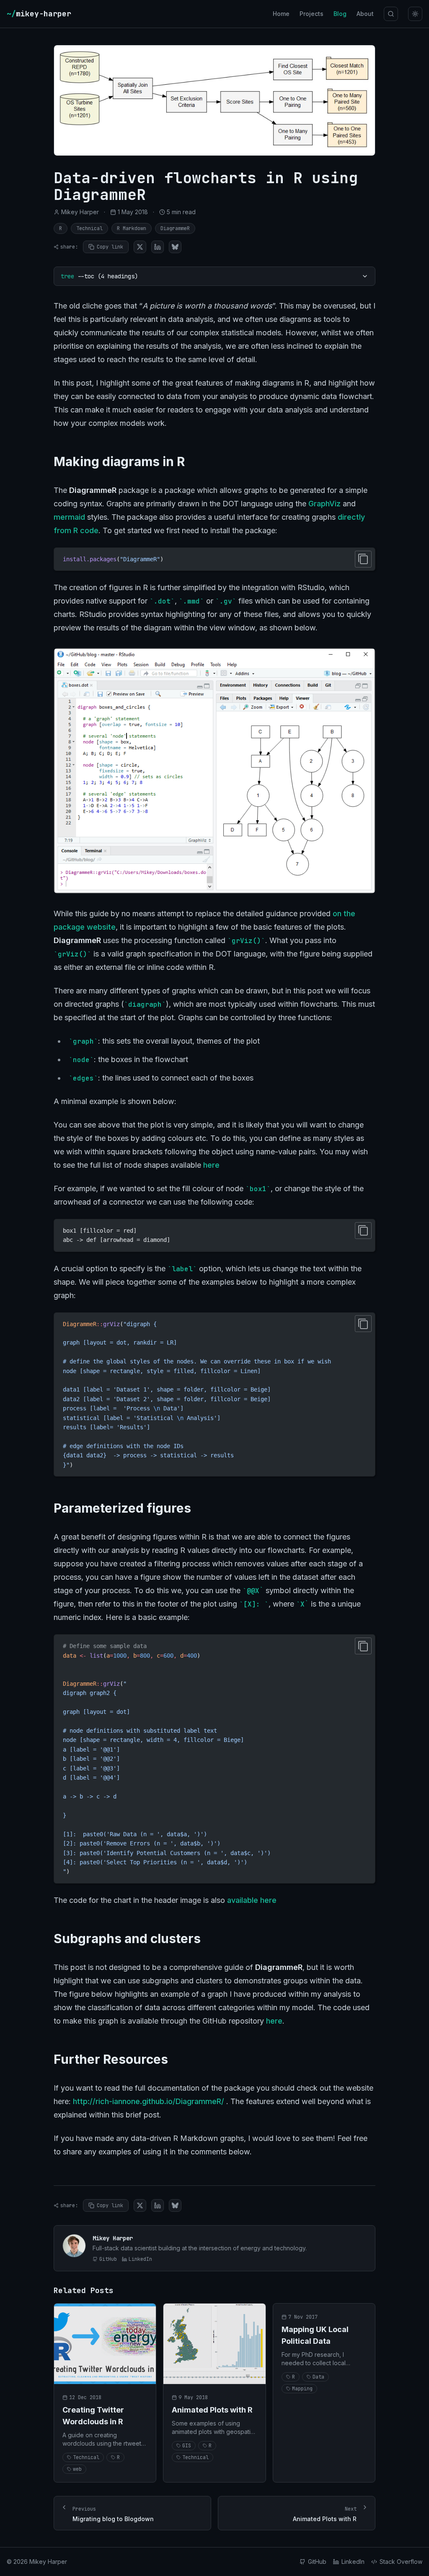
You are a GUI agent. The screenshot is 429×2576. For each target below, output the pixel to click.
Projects (311, 14)
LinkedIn (140, 2259)
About (365, 14)
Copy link (110, 247)
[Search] (391, 14)
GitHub (108, 2259)
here (211, 1165)
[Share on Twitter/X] (140, 247)
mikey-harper (39, 14)
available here (252, 1900)
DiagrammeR (175, 228)
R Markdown (132, 228)
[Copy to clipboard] (363, 559)
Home (281, 14)
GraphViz (324, 504)
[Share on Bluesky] (175, 247)
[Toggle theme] (415, 14)
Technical (89, 228)
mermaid (69, 517)
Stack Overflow (401, 2562)
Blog (340, 14)
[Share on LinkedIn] (158, 247)
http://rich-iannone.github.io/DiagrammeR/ (149, 2101)
